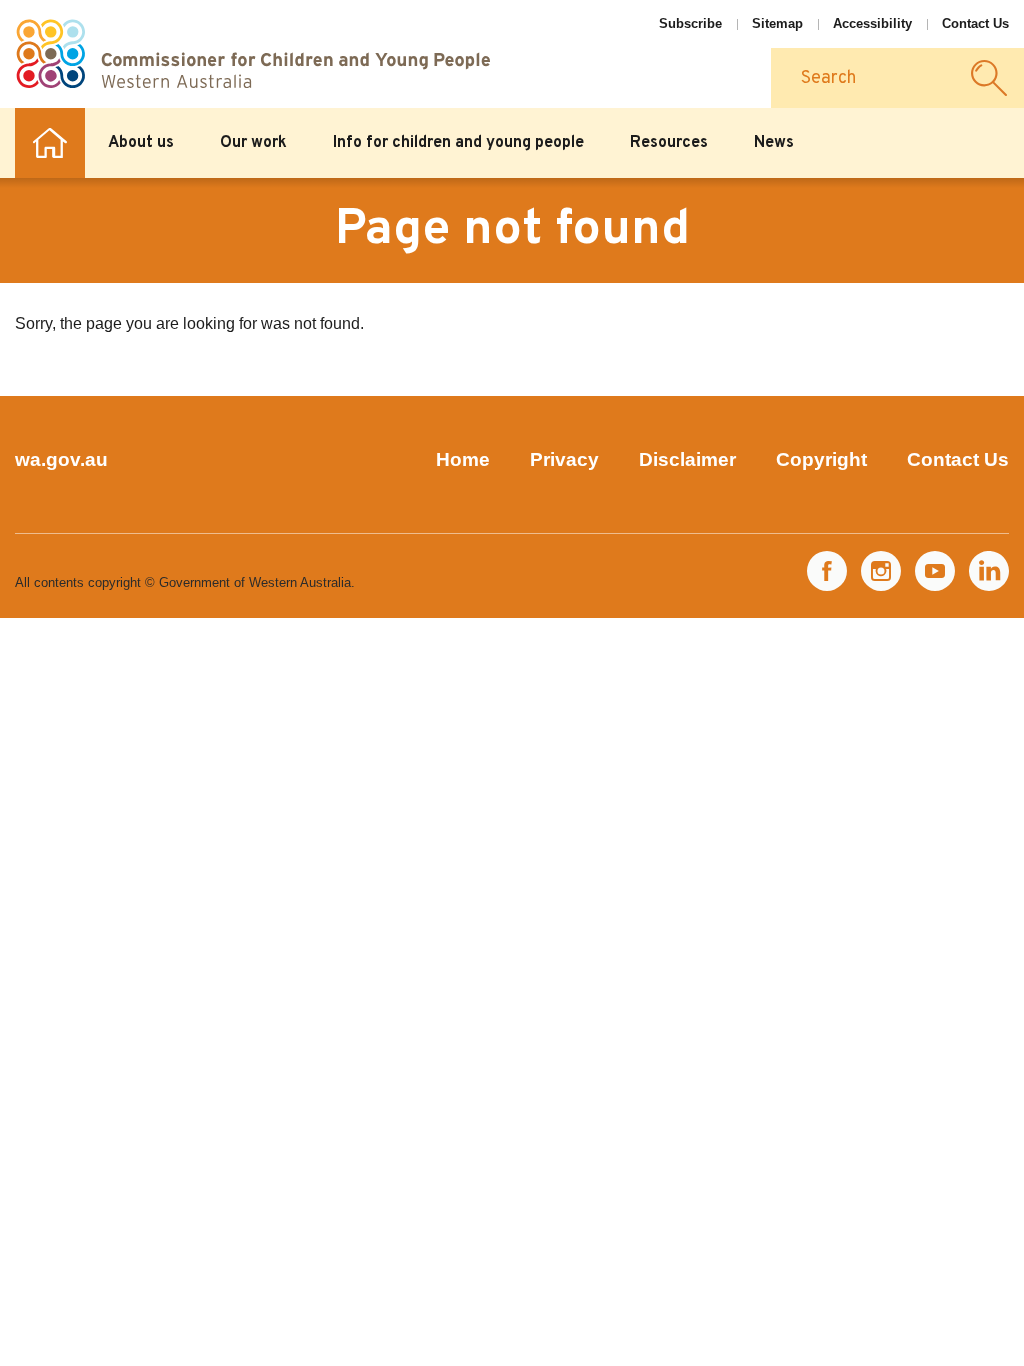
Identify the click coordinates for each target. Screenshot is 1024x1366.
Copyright (821, 459)
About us (141, 143)
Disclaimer (687, 459)
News (774, 143)
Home (50, 143)
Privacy (564, 459)
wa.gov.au (61, 459)
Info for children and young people (458, 143)
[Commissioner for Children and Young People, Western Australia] (252, 54)
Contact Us (975, 23)
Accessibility (872, 23)
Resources (669, 143)
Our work (253, 143)
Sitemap (777, 23)
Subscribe (690, 23)
